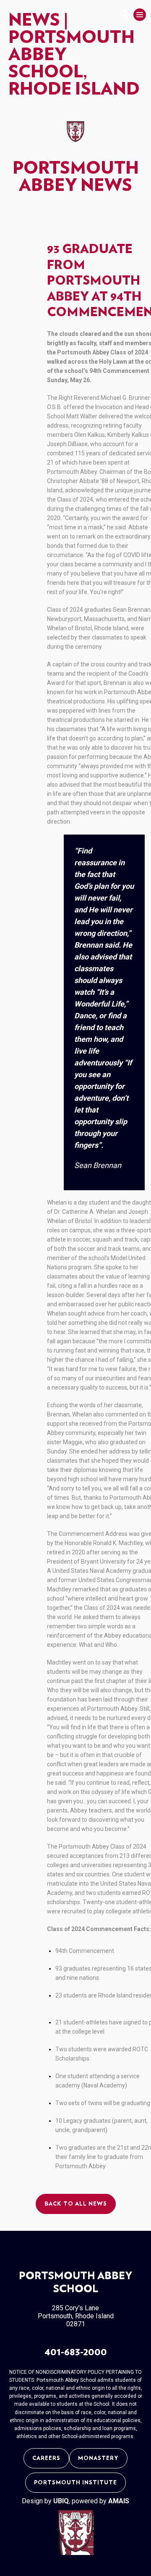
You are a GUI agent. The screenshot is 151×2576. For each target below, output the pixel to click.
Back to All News (76, 2204)
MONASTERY (98, 2458)
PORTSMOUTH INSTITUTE (75, 2483)
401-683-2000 (76, 2352)
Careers (46, 2458)
